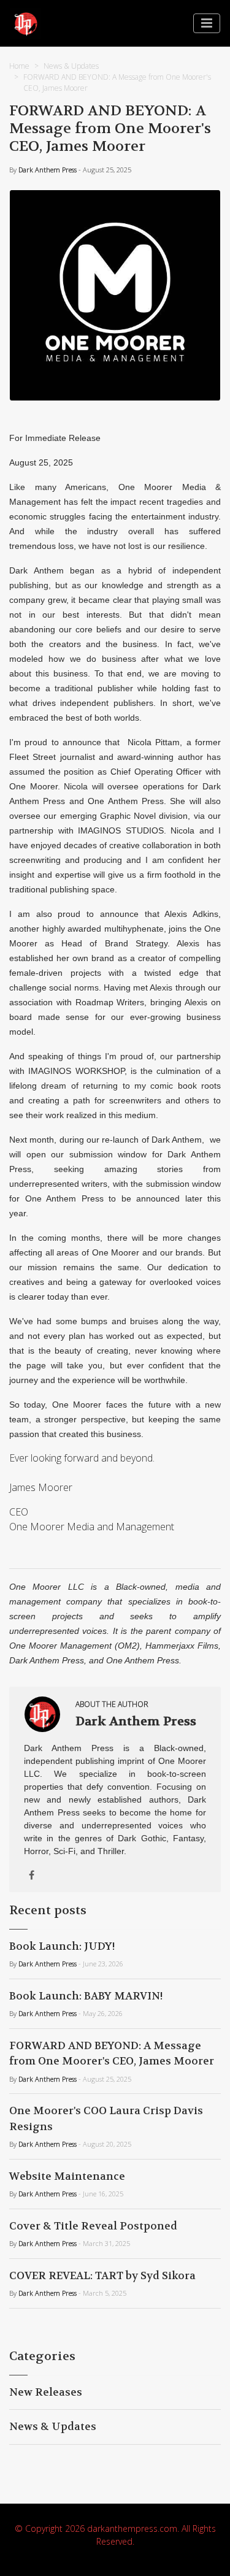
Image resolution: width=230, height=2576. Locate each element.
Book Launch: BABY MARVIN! (86, 1996)
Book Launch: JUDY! (62, 1946)
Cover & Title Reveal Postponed (93, 2226)
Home (19, 66)
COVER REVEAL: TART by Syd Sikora (102, 2275)
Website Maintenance (67, 2176)
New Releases (46, 2392)
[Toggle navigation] (207, 23)
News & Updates (71, 66)
